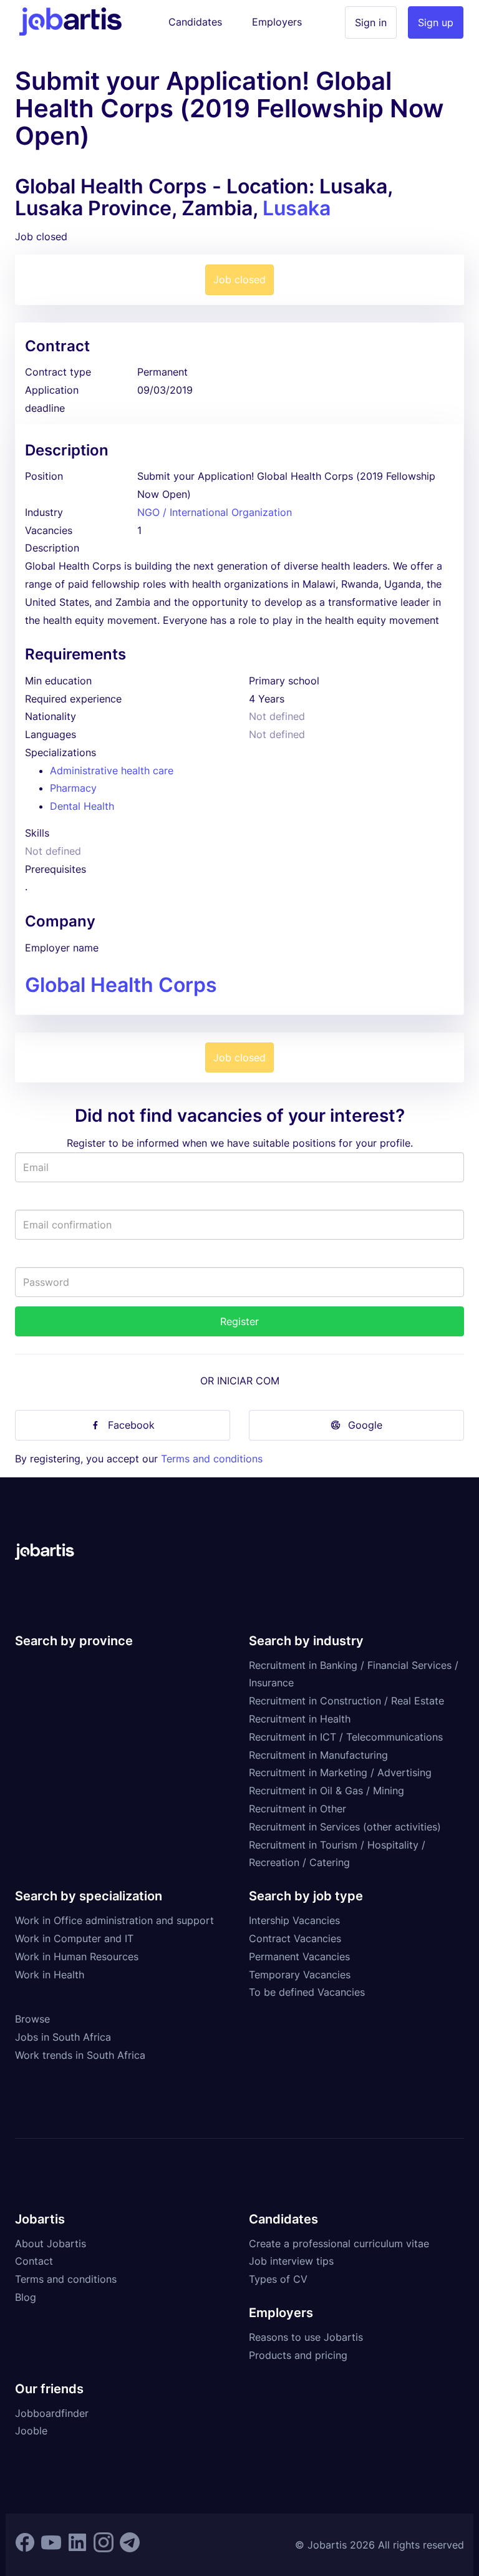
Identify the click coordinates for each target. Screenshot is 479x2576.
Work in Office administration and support (114, 1920)
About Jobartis (51, 2243)
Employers (277, 22)
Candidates (195, 22)
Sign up (436, 22)
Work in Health (50, 1975)
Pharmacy (73, 788)
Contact (34, 2261)
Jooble (31, 2431)
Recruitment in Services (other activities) (345, 1827)
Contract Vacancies (295, 1938)
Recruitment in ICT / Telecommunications (346, 1737)
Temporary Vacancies (300, 1975)
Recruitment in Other (298, 1809)
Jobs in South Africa (63, 2037)
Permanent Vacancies (299, 1956)
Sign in (371, 22)
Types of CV (278, 2279)
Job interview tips (291, 2261)
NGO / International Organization (215, 512)
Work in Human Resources (77, 1956)
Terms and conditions (212, 1459)
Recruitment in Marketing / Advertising (340, 1772)
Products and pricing (298, 2355)
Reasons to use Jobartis (306, 2337)
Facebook (131, 1425)
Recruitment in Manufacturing (318, 1755)
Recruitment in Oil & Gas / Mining (327, 1791)
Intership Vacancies (294, 1920)
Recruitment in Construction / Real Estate (346, 1701)
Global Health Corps (121, 985)
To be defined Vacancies (307, 1992)
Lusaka (297, 208)
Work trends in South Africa (80, 2055)
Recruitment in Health (300, 1719)
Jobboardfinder (52, 2413)
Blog (26, 2297)
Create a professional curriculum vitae (339, 2243)
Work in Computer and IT (74, 1938)
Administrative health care (112, 770)
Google (365, 1425)
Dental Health (82, 806)
